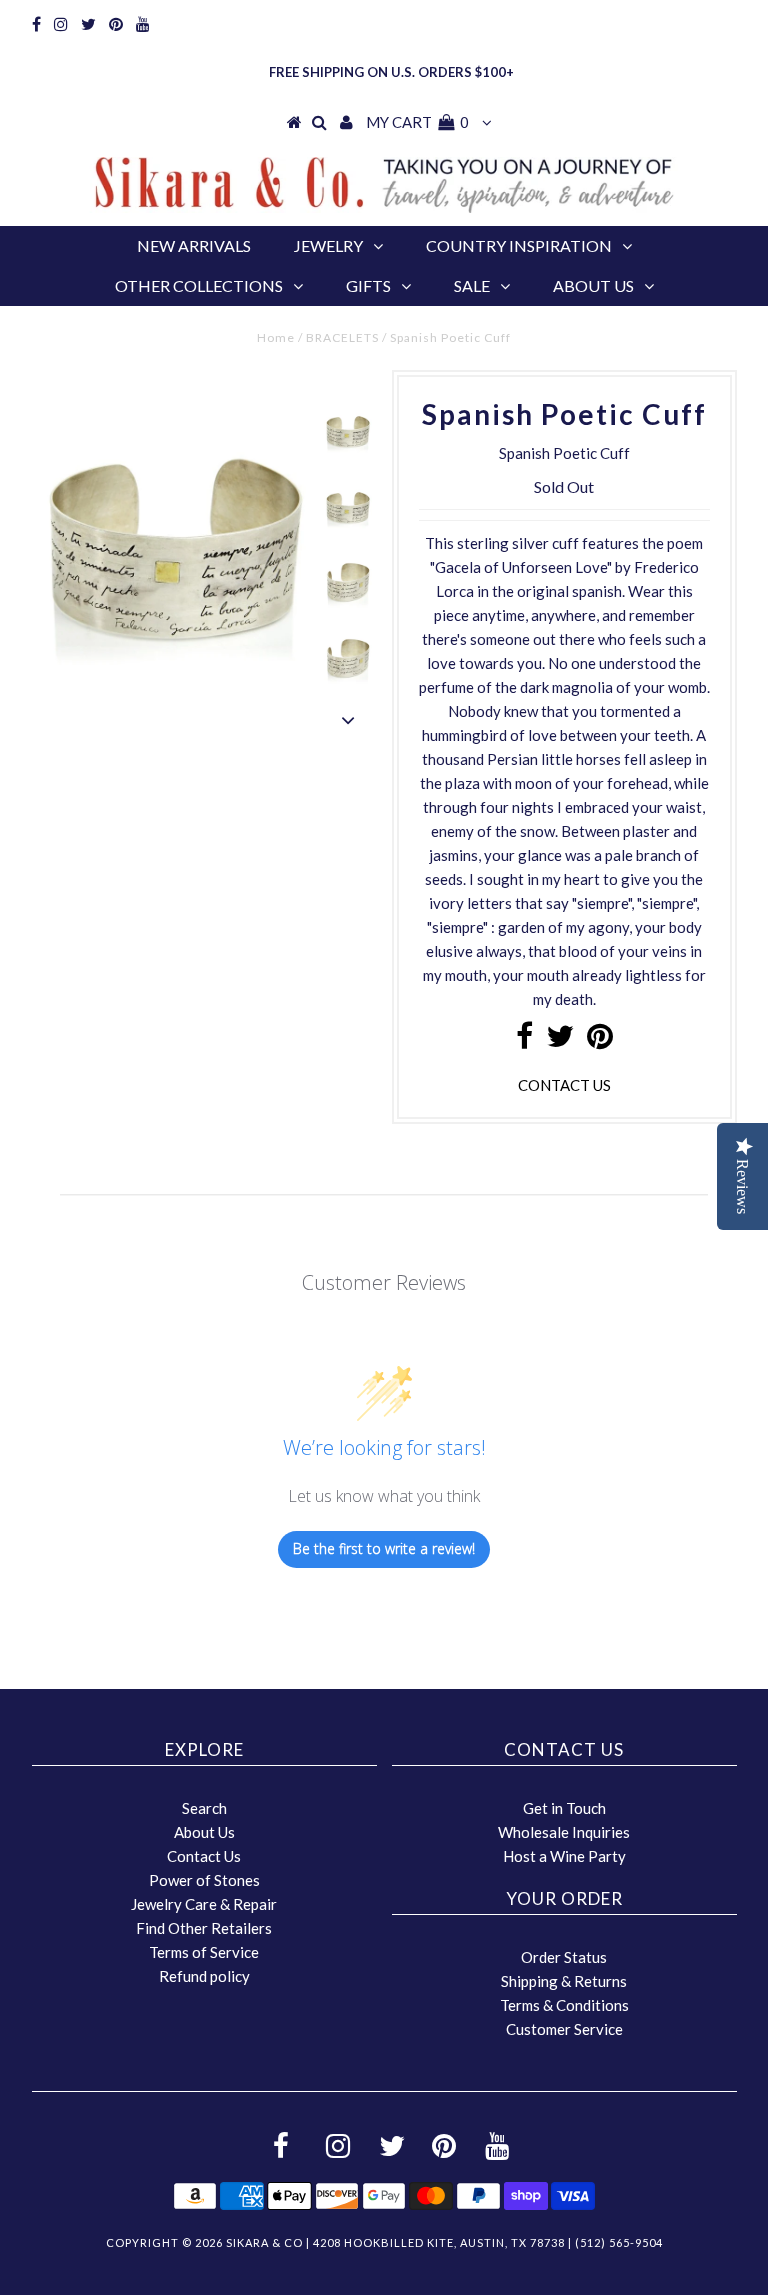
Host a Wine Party (564, 1856)
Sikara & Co (264, 2242)
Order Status (564, 1957)
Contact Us (204, 1856)
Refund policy (204, 1976)
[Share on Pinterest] (600, 1041)
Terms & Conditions (564, 2005)
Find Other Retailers (204, 1928)
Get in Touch (564, 1808)
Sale (472, 285)
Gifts (368, 285)
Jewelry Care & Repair (204, 1904)
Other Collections (199, 285)
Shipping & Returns (564, 1981)
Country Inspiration (519, 245)
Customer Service (564, 2029)
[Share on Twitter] (560, 1041)
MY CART (417, 122)
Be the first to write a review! (384, 1548)
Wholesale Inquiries (564, 1832)
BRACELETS (342, 337)
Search (204, 1808)
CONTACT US (564, 1085)
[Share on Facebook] (524, 1041)
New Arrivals (194, 245)
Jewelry (328, 245)
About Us (593, 285)
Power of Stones (204, 1880)
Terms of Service (204, 1952)
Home (276, 337)
